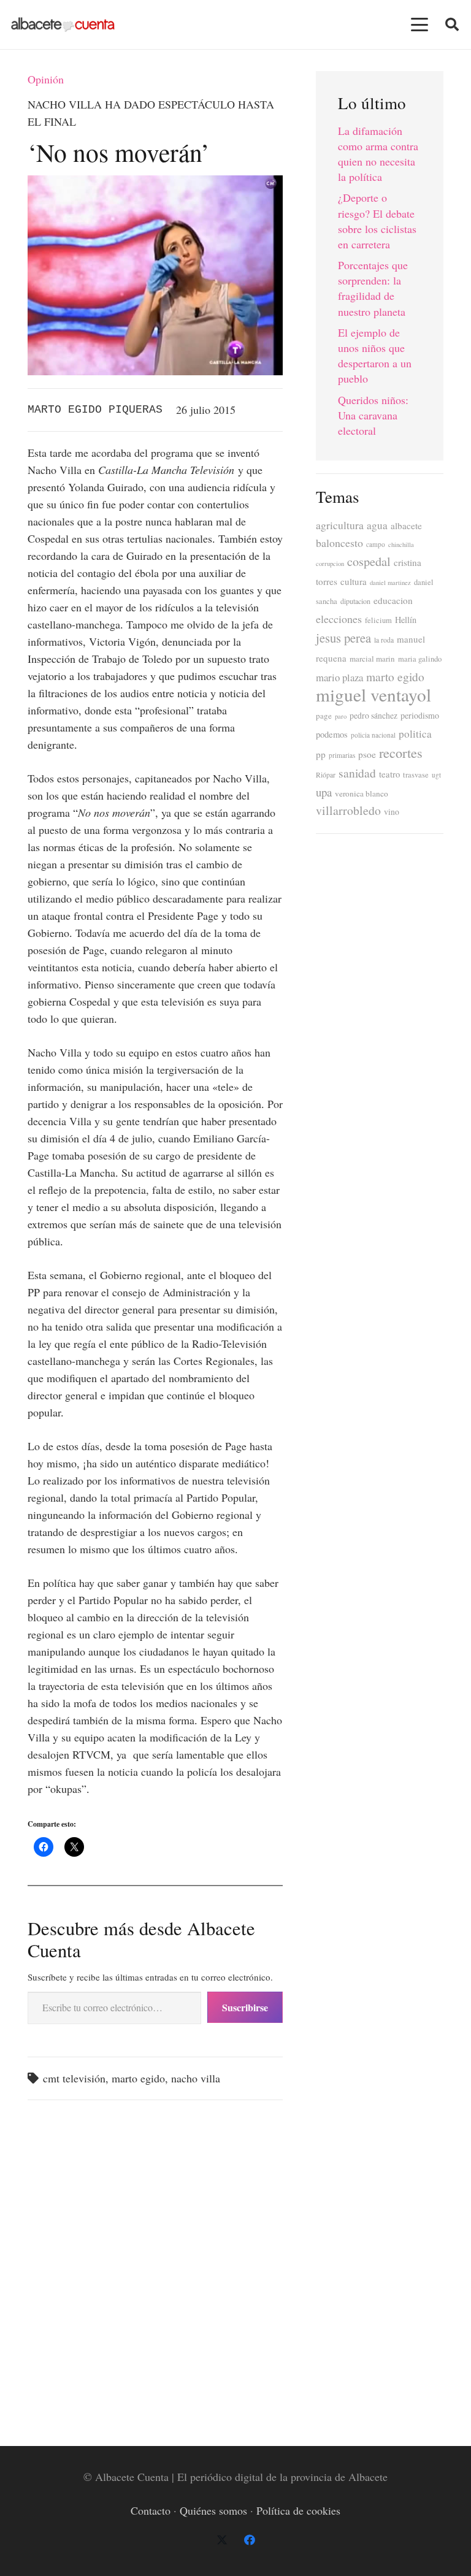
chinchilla (401, 545)
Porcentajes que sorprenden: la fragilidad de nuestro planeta (373, 288)
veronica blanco (362, 793)
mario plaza (339, 677)
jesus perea (343, 638)
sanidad (357, 773)
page (324, 716)
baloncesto (339, 543)
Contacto (151, 2510)
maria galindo (420, 659)
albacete (406, 526)
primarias (342, 755)
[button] (420, 25)
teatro (389, 774)
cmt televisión (74, 2078)
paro (341, 716)
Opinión (46, 79)
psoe (367, 754)
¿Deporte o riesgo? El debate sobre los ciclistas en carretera (377, 221)
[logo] (63, 25)
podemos (332, 734)
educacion (393, 600)
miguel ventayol (373, 694)
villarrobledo (348, 810)
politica (415, 734)
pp (321, 754)
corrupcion (330, 564)
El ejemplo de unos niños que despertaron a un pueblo (375, 356)
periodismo (420, 715)
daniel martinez (390, 583)
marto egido (138, 2078)
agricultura (340, 525)
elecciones (339, 619)
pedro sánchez (373, 716)
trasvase (416, 775)
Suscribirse (245, 2007)
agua (377, 525)
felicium (378, 620)
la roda (384, 640)
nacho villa (196, 2078)
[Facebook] (249, 2540)
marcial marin (372, 659)
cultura (354, 581)
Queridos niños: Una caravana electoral (373, 415)
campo (376, 544)
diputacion (355, 601)
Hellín (406, 620)
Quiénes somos (213, 2510)
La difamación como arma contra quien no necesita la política (378, 154)
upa (324, 792)
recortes (401, 752)
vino (392, 812)
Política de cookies (298, 2510)
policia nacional (373, 735)
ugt (436, 775)
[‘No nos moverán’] (155, 184)
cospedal (369, 561)
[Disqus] (155, 2266)
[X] (222, 2540)
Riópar (326, 775)
